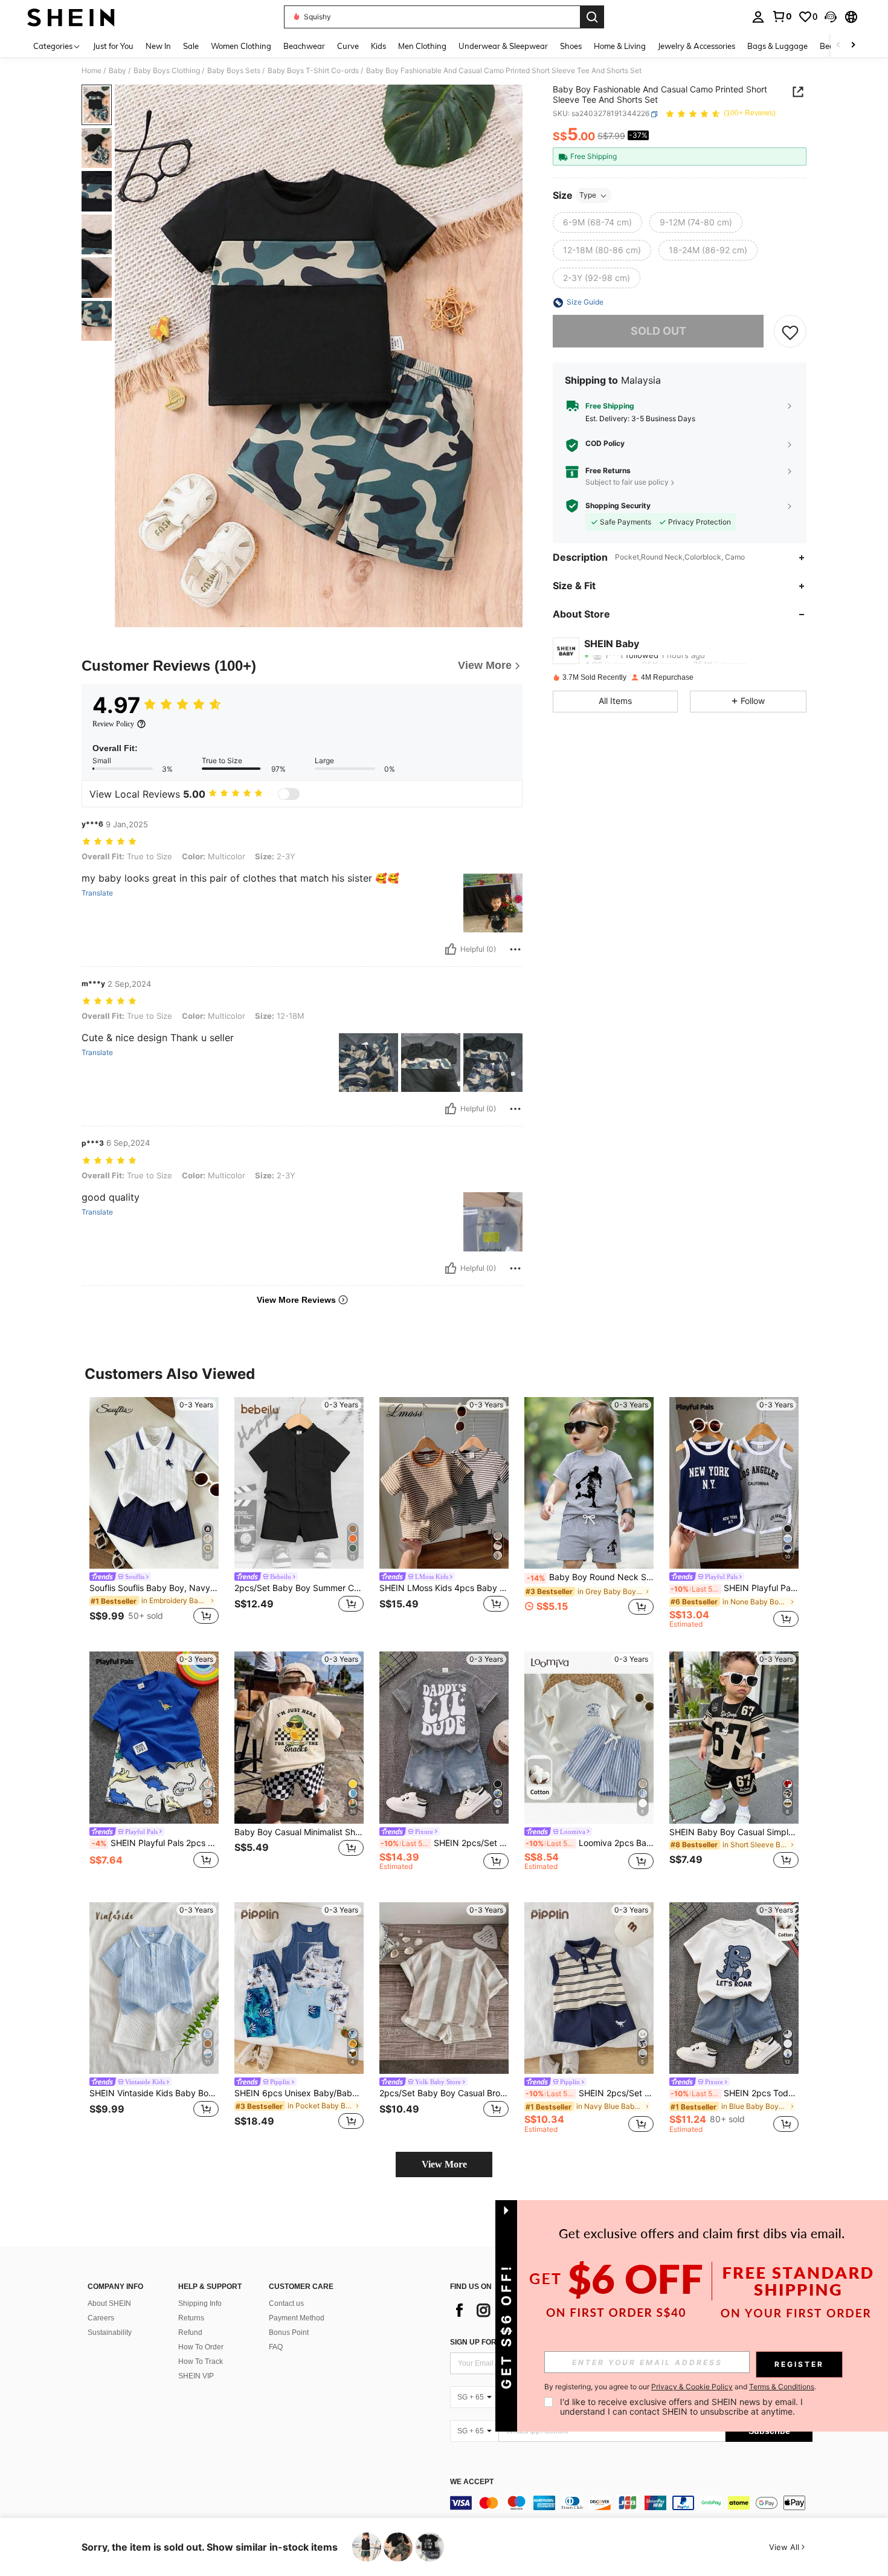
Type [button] (588, 195)
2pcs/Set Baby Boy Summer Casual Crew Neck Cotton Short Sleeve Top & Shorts (299, 1588)
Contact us (286, 2303)
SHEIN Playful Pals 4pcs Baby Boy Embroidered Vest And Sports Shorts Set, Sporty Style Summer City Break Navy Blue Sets (735, 1588)
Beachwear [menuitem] (304, 46)
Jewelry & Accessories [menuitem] (697, 46)
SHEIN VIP (196, 2376)
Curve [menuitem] (348, 46)
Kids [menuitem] (378, 46)
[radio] (597, 223)
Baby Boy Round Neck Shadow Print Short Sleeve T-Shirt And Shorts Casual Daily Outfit (590, 1577)
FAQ (276, 2347)
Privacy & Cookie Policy (692, 2387)
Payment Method (297, 2318)
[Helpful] (451, 949)
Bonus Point (289, 2332)
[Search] (592, 17)
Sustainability (110, 2332)
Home (92, 71)
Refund (190, 2332)
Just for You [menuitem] (113, 46)
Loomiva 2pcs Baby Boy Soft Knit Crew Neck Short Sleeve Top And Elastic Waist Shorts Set (590, 1843)
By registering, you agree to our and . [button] (680, 2387)
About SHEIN (109, 2303)
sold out (658, 331)
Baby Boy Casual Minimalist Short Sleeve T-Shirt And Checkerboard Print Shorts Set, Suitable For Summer (299, 1832)
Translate (97, 893)
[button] (831, 17)
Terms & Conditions (782, 2387)
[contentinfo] (631, 2503)
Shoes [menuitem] (571, 46)
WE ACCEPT (472, 2482)
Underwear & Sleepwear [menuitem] (503, 46)
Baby (117, 71)
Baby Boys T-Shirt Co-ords (313, 71)
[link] (782, 16)
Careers (101, 2318)
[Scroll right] (853, 46)
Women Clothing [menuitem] (241, 46)
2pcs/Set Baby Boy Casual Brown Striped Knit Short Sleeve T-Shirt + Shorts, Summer (444, 2093)
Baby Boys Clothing (167, 71)
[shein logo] (71, 17)
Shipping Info (200, 2303)
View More (444, 2164)
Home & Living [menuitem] (620, 46)
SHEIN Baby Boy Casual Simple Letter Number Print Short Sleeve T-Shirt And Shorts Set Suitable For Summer (734, 1832)
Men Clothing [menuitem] (422, 46)
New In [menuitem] (158, 46)
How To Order (201, 2347)
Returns (191, 2318)
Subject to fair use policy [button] (627, 483)
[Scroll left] (838, 46)
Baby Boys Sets (234, 71)
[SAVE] (790, 332)
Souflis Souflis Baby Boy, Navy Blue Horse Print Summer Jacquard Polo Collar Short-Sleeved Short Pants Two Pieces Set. (154, 1588)
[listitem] (154, 1513)
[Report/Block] (515, 949)
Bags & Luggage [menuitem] (777, 46)
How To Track (201, 2361)
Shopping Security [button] (618, 506)
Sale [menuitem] (191, 46)
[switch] (289, 794)
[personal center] (758, 17)
